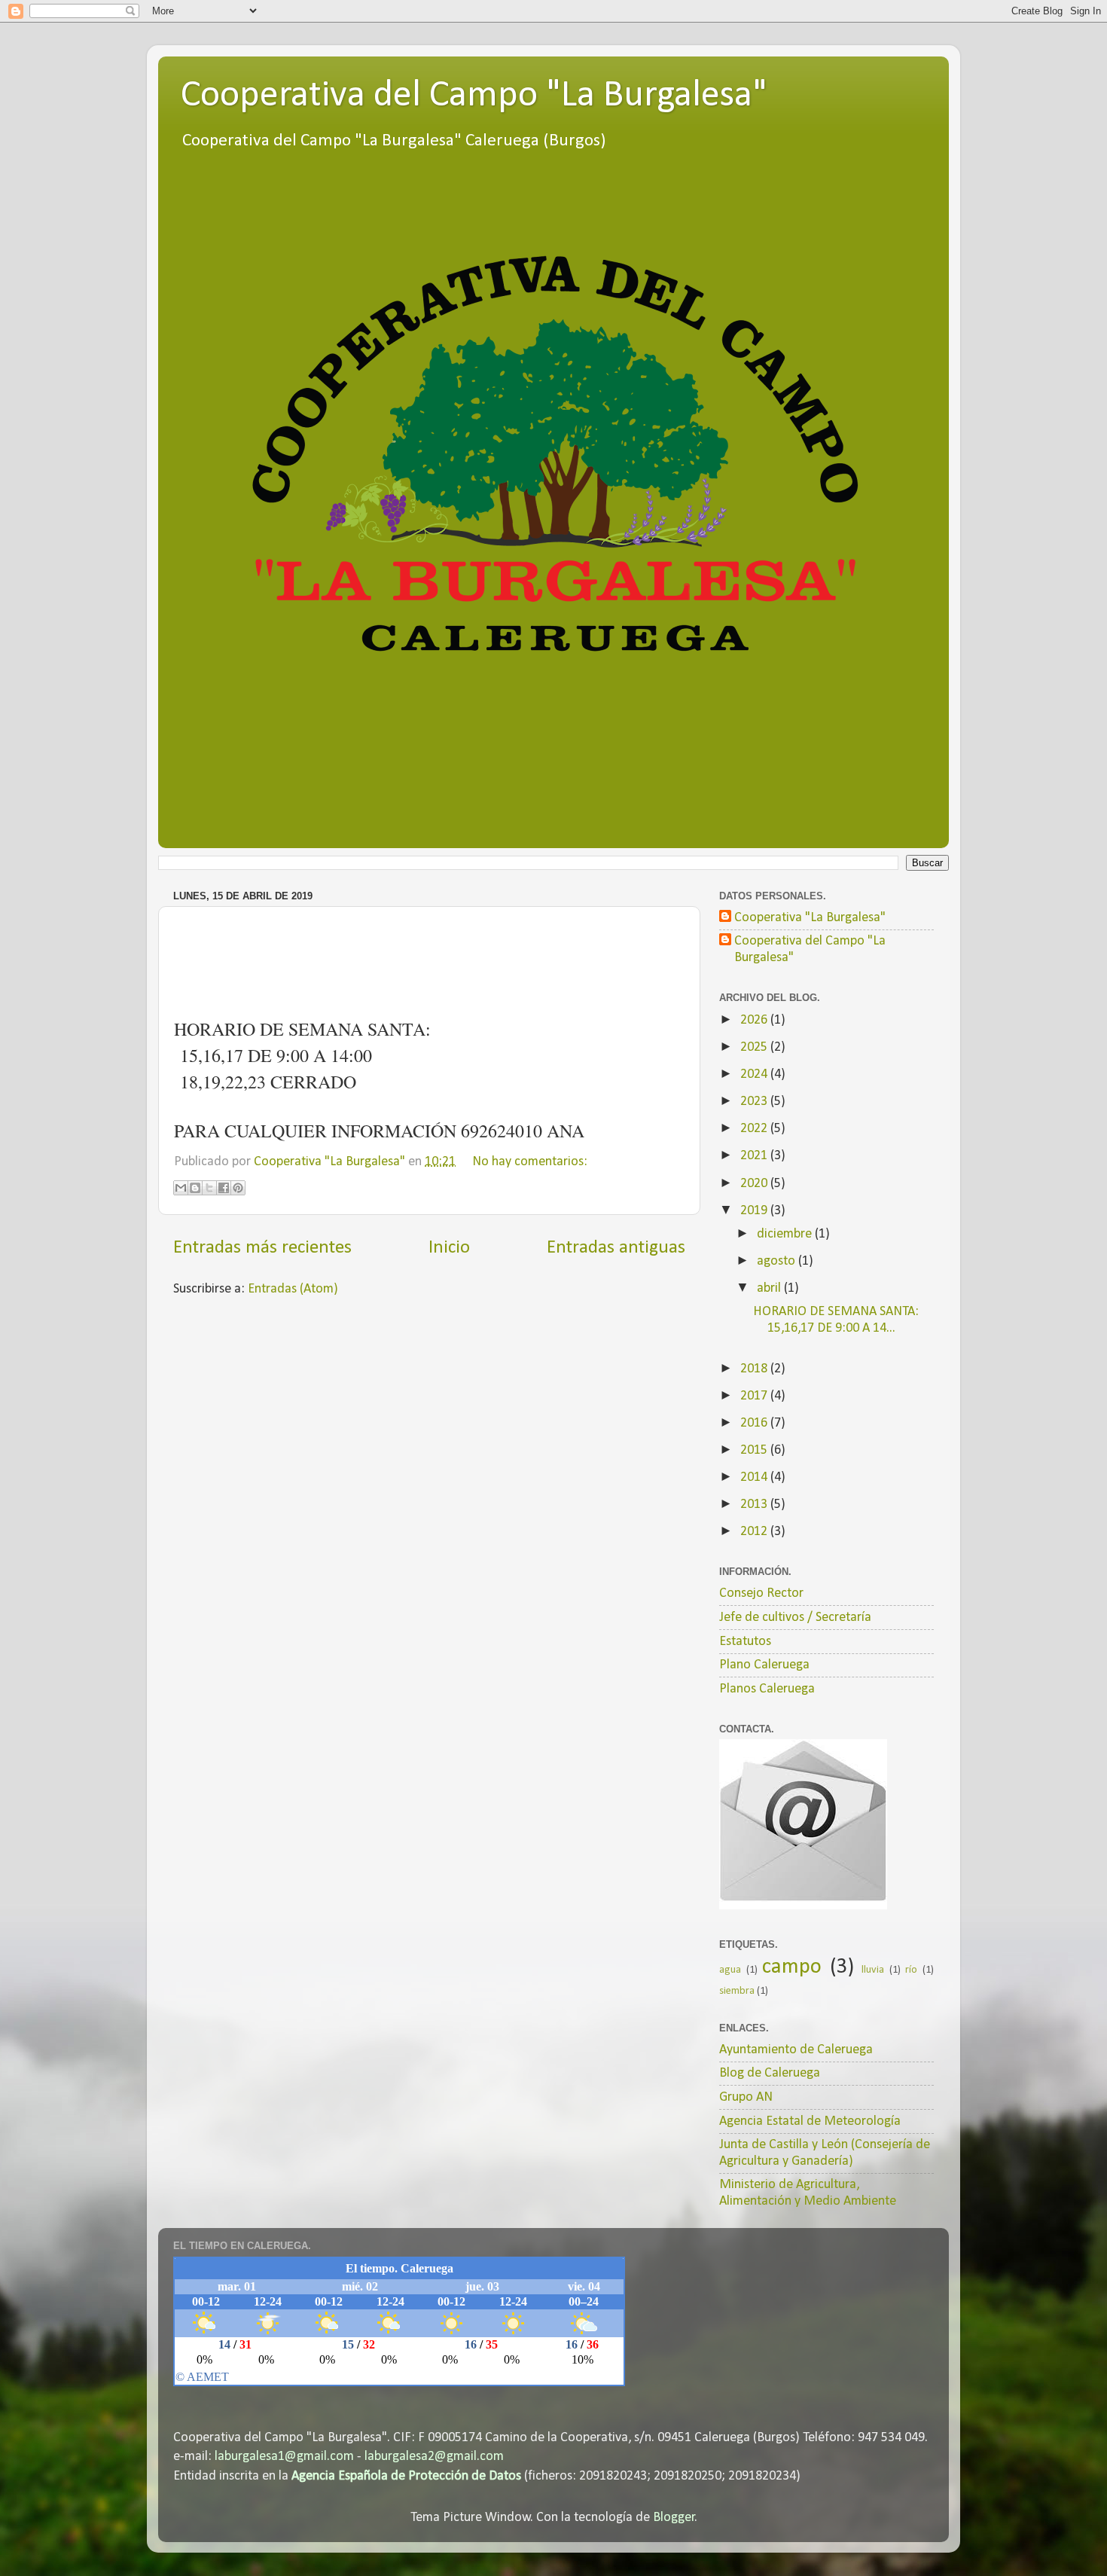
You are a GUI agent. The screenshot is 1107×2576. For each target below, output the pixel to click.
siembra (737, 1991)
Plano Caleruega (764, 1665)
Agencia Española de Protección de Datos (406, 2476)
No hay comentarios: (530, 1162)
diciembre (786, 1234)
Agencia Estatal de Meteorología (810, 2121)
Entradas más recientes (262, 1248)
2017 (755, 1396)
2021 (755, 1156)
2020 (755, 1184)
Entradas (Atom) (293, 1289)
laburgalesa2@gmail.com (434, 2457)
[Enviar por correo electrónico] (181, 1188)
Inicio (449, 1248)
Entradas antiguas (616, 1248)
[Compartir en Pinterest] (238, 1188)
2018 (755, 1369)
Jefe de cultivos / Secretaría (795, 1618)
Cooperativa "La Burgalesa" (810, 918)
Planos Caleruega (767, 1689)
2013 (755, 1505)
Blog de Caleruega (770, 2073)
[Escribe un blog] (195, 1188)
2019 (755, 1211)
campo (792, 1967)
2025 (755, 1047)
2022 (755, 1129)
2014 (755, 1477)
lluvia (873, 1970)
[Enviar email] (803, 1824)
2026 (755, 1020)
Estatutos (745, 1642)
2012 (755, 1532)
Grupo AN (746, 2097)
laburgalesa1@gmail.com (284, 2457)
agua (730, 1970)
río (911, 1970)
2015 (755, 1450)
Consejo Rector (761, 1593)
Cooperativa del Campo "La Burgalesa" (474, 96)
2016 (755, 1423)
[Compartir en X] (209, 1188)
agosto (778, 1261)
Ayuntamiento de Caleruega (796, 2050)
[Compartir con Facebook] (224, 1188)
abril (770, 1288)
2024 (755, 1074)
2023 (755, 1102)
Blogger (674, 2518)
